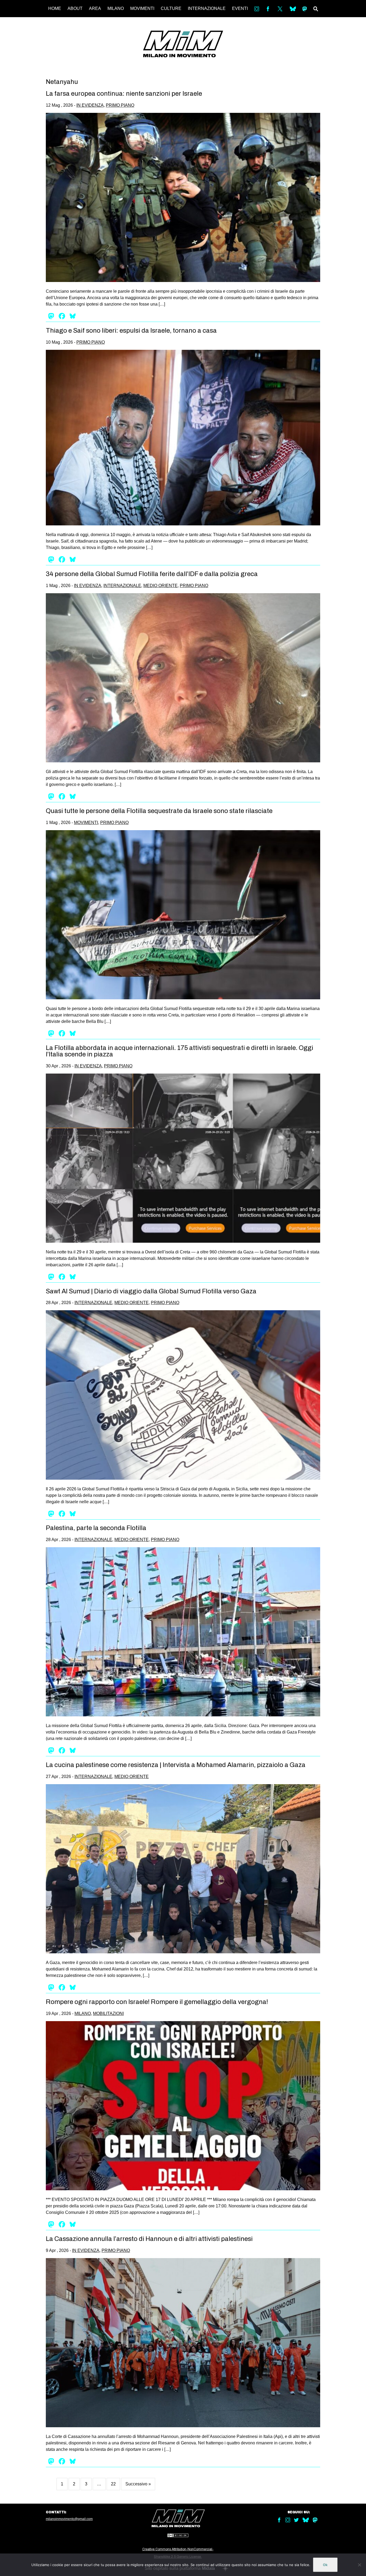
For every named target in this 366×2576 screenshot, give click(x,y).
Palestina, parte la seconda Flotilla (96, 1528)
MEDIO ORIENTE (160, 586)
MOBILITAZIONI (108, 2013)
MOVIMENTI (142, 8)
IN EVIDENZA (90, 105)
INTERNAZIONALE (207, 8)
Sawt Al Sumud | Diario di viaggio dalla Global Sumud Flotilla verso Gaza (151, 1291)
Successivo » (138, 2484)
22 (113, 2484)
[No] (359, 2565)
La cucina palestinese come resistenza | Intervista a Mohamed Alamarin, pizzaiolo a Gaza (176, 1765)
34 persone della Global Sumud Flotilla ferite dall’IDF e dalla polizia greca (152, 574)
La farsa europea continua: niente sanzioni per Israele (124, 94)
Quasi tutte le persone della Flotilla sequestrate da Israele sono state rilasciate (159, 811)
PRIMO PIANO (120, 105)
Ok (325, 2565)
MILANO (116, 8)
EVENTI (240, 8)
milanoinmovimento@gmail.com (69, 2519)
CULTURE (171, 8)
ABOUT (75, 8)
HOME (55, 8)
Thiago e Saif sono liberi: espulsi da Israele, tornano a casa (131, 331)
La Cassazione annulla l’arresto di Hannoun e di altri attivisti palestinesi (149, 2239)
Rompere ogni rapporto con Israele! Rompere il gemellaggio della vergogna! (157, 2002)
